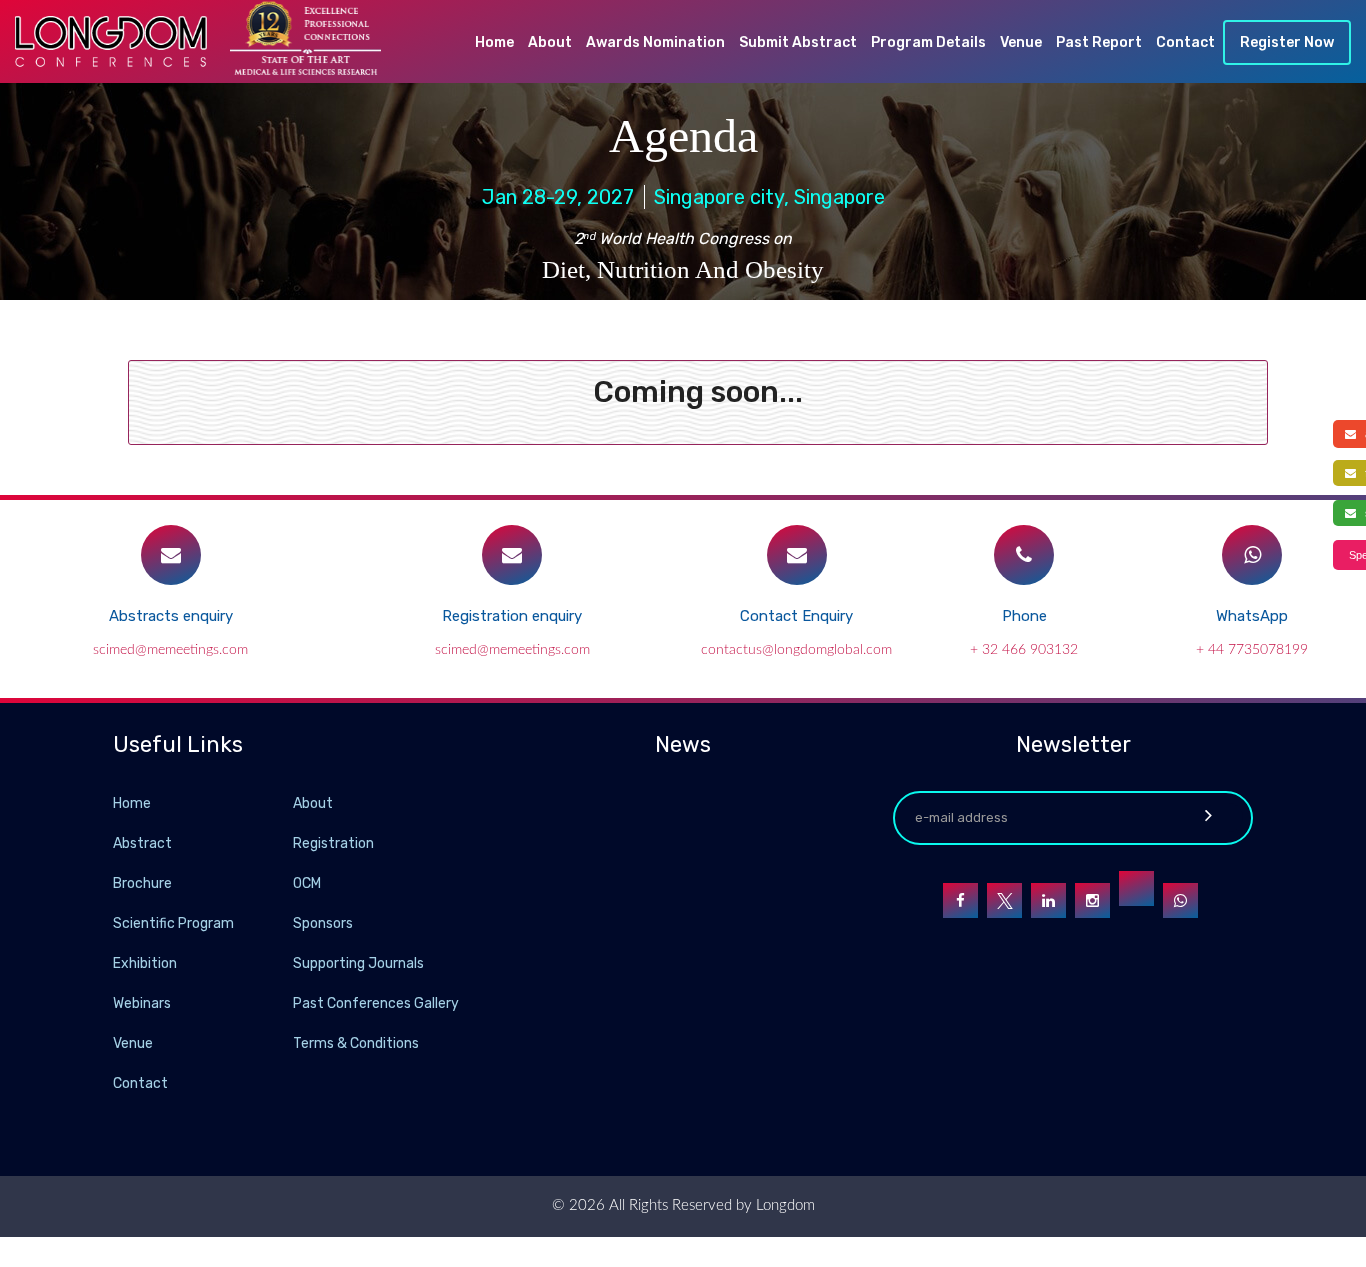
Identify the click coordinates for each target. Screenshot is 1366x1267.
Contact (1185, 42)
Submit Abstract (798, 42)
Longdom (783, 1205)
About (550, 42)
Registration (333, 843)
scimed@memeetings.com (170, 650)
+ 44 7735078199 (1252, 650)
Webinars (142, 1003)
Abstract (142, 843)
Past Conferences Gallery (376, 1003)
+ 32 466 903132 (1024, 650)
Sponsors (323, 923)
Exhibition (145, 963)
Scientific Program (173, 923)
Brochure (142, 883)
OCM (307, 883)
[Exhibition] (291, 962)
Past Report (1099, 42)
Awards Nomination (655, 42)
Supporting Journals (358, 963)
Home (494, 42)
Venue (1021, 42)
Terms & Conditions (356, 1043)
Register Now (1287, 42)
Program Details (928, 42)
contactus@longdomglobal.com (796, 650)
